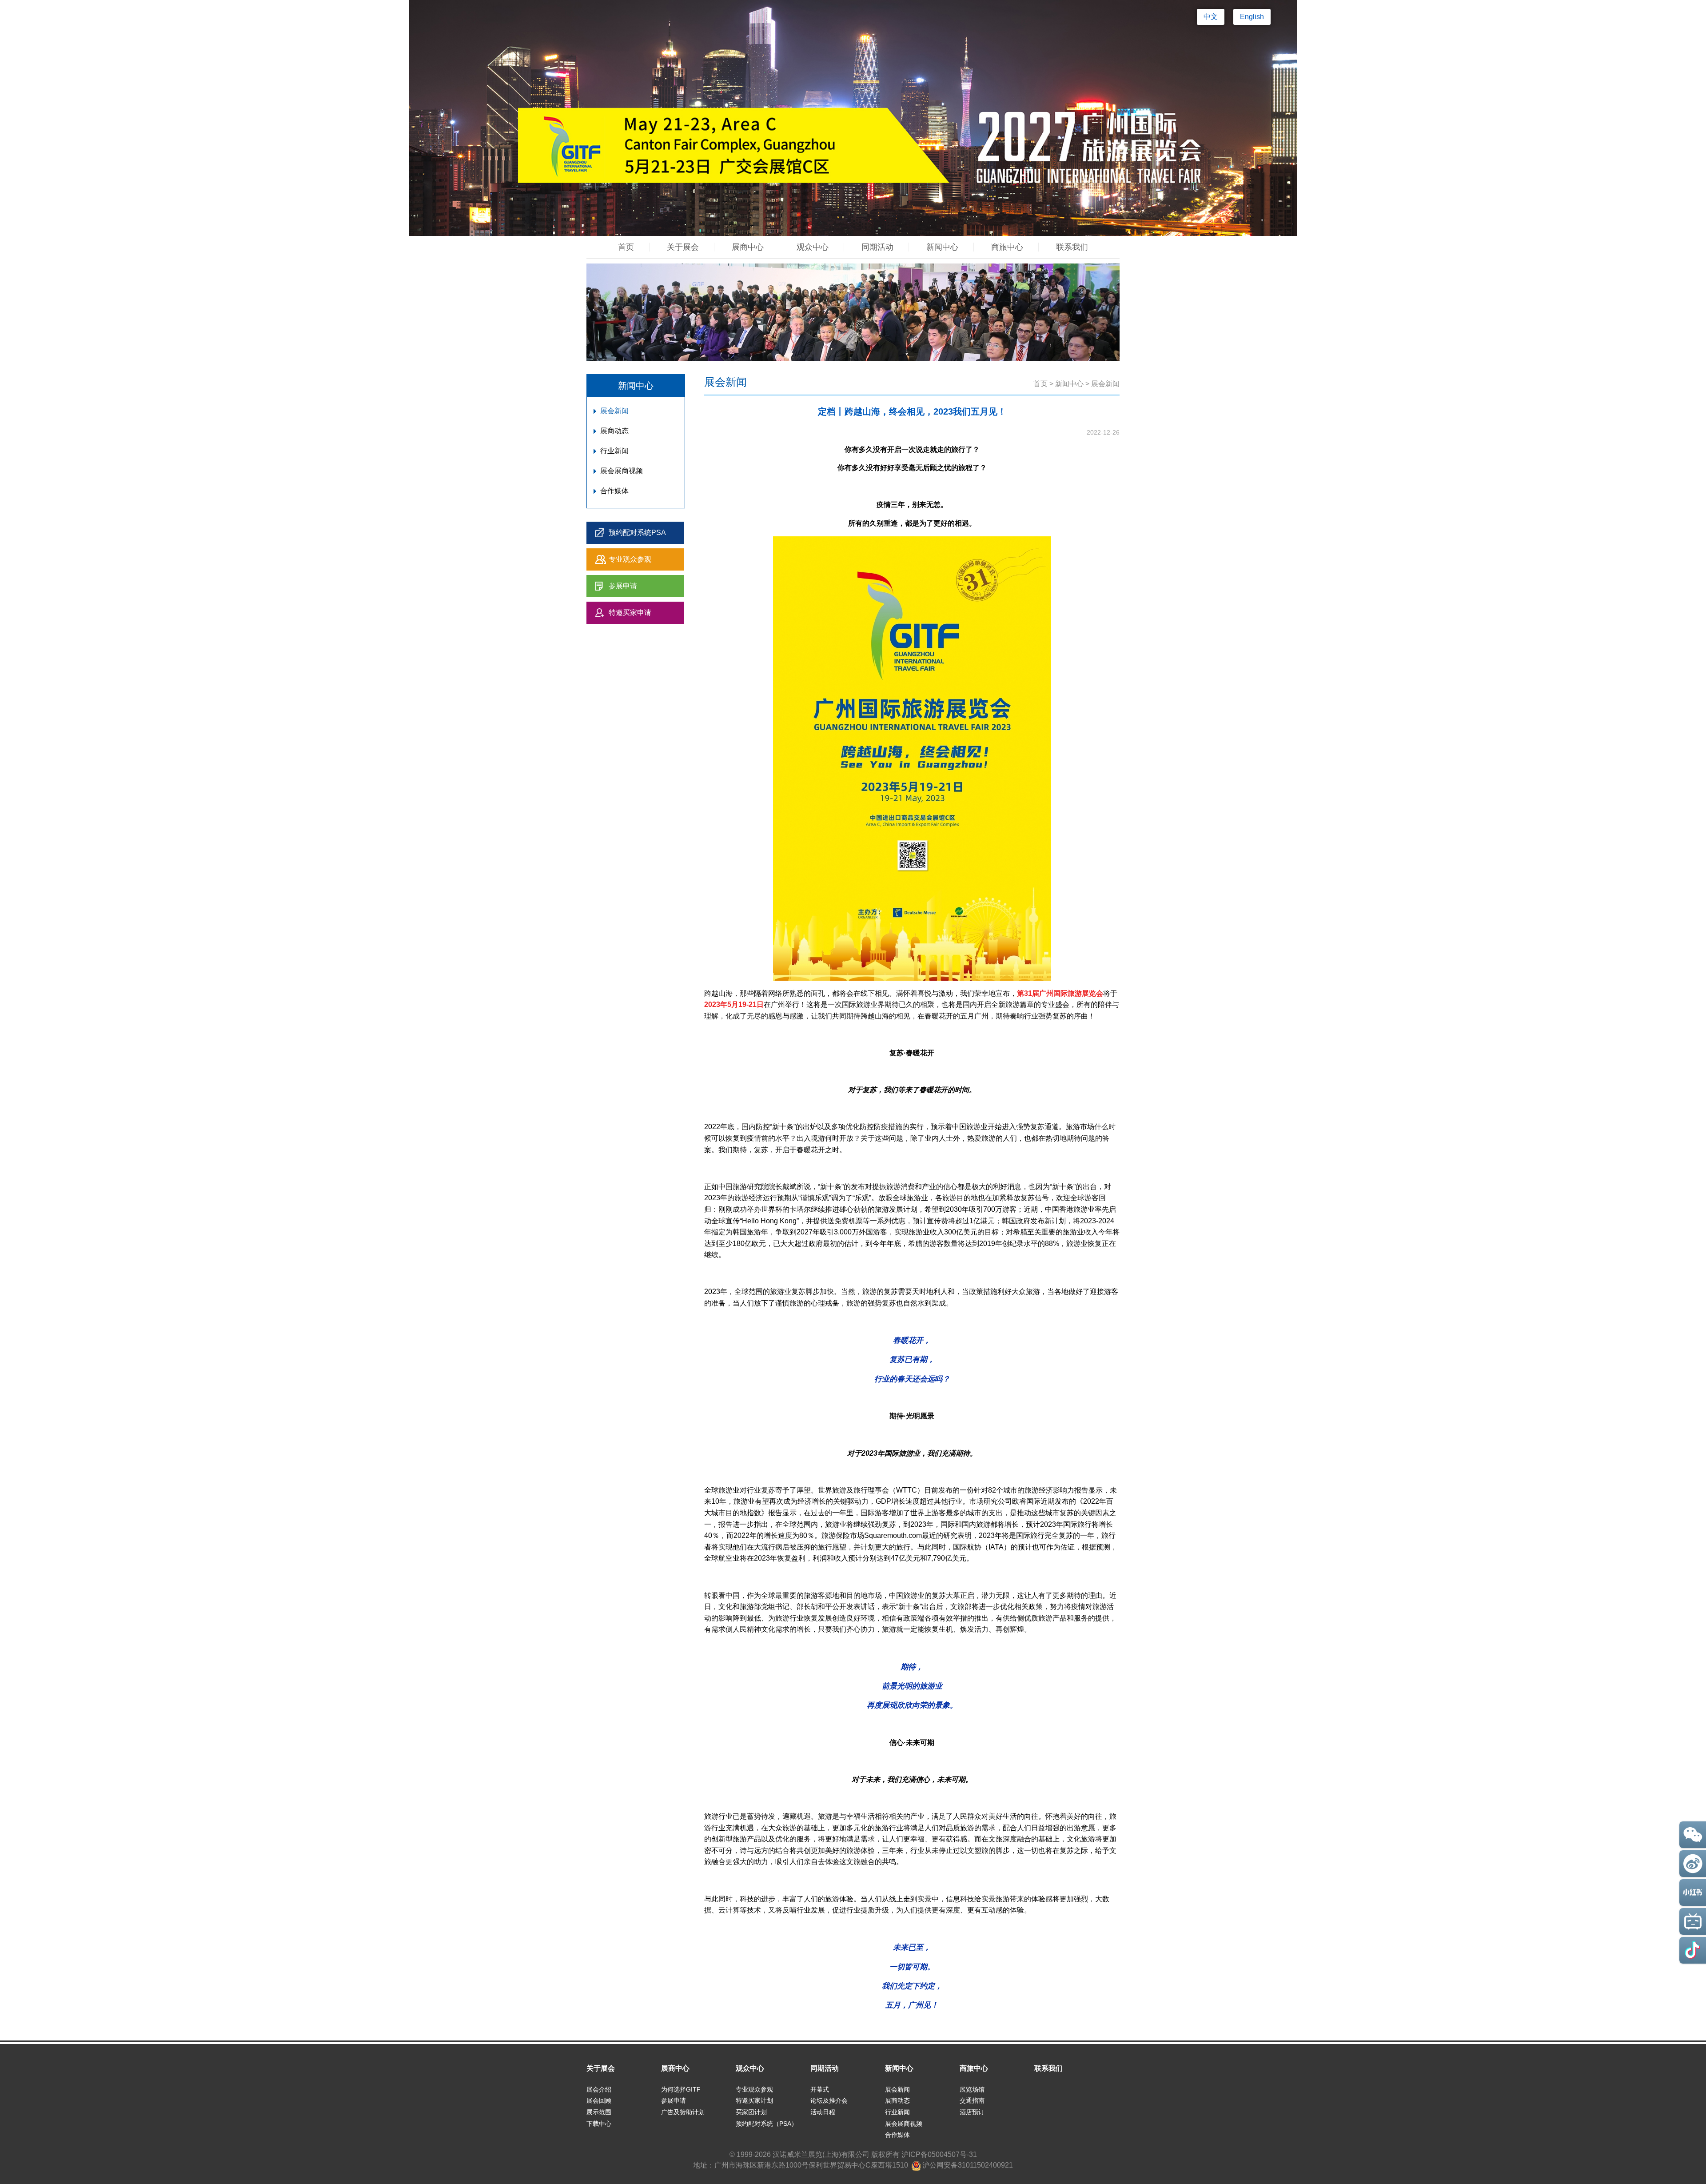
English (1252, 17)
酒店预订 (972, 2112)
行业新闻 (614, 451)
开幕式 (820, 2089)
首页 (626, 247)
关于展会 (683, 247)
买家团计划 (751, 2112)
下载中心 (599, 2124)
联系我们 (1072, 247)
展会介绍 (599, 2089)
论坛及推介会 (829, 2100)
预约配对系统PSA (637, 533)
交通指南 (972, 2100)
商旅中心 (1007, 247)
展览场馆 (972, 2089)
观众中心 (813, 247)
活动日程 (823, 2112)
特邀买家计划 (754, 2100)
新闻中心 (942, 247)
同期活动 (877, 247)
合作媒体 (614, 491)
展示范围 (599, 2112)
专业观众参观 (630, 559)
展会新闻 (614, 411)
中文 (1211, 17)
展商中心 (748, 247)
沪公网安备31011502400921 (967, 2165)
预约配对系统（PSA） (767, 2124)
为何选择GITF (681, 2089)
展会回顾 (599, 2100)
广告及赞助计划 (683, 2112)
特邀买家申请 (630, 613)
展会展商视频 (622, 471)
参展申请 (623, 586)
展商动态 (614, 431)
